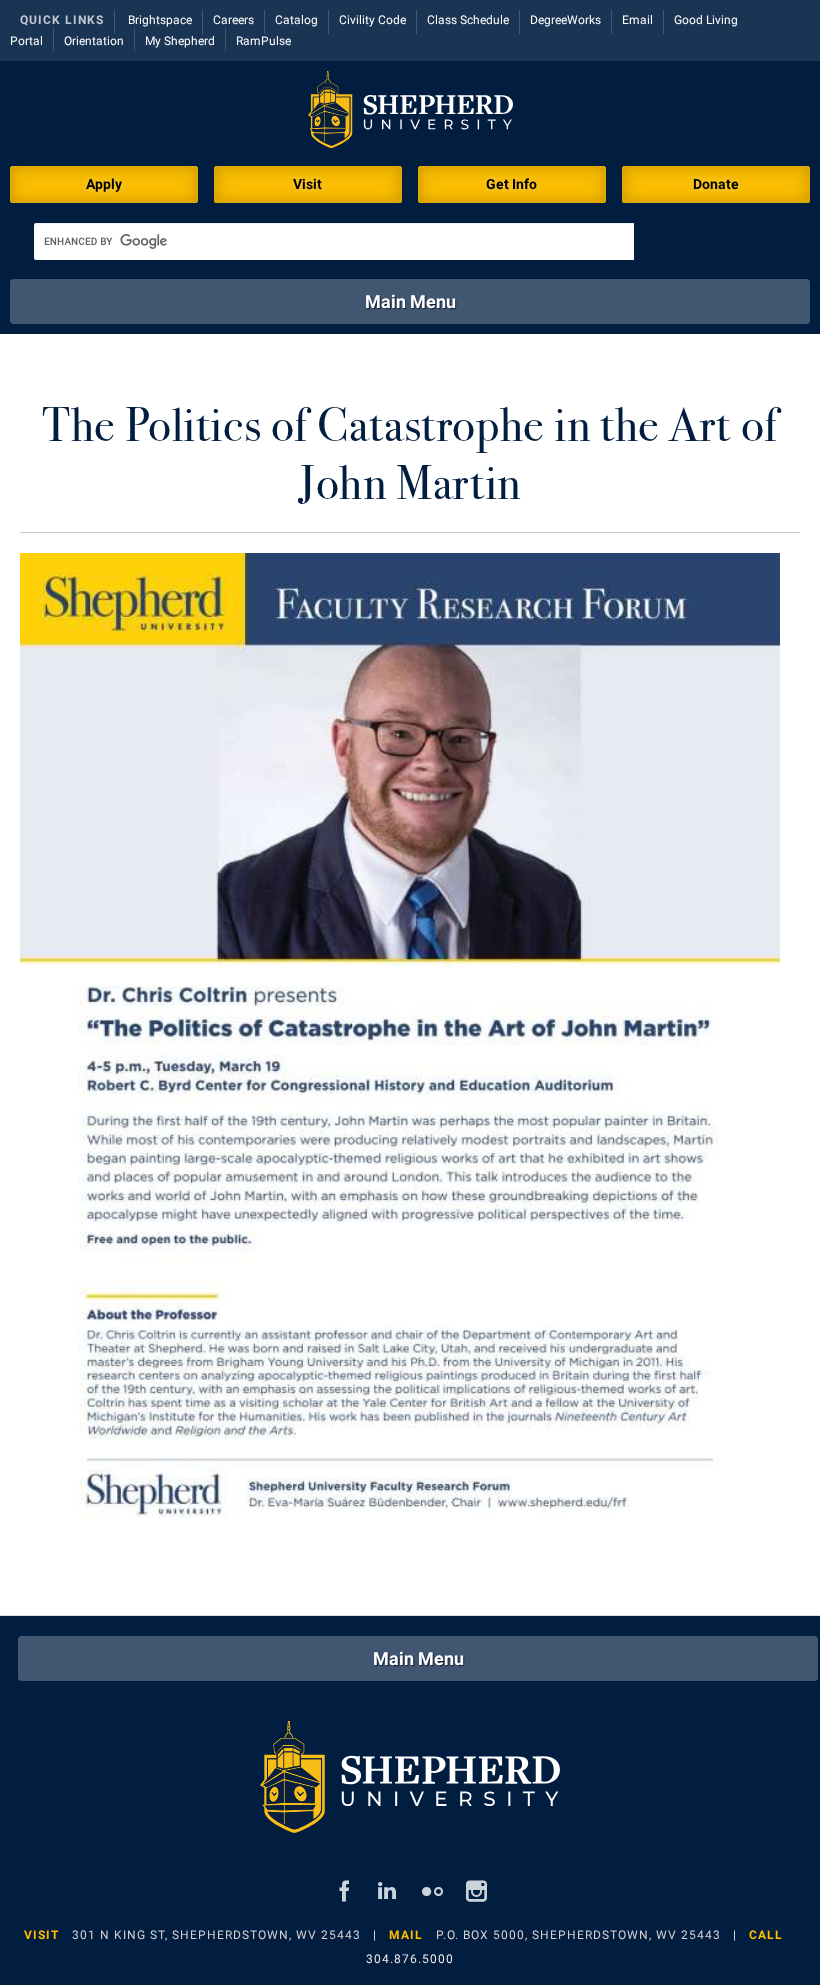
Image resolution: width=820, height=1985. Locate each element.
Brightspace (160, 20)
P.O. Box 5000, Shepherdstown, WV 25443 (578, 1935)
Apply (104, 184)
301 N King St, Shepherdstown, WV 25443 (216, 1935)
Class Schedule (468, 20)
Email (637, 20)
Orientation (94, 41)
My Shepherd (180, 41)
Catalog (296, 20)
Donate (716, 184)
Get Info (511, 184)
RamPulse (263, 41)
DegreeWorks (565, 20)
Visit (307, 184)
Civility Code (372, 20)
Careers (233, 20)
